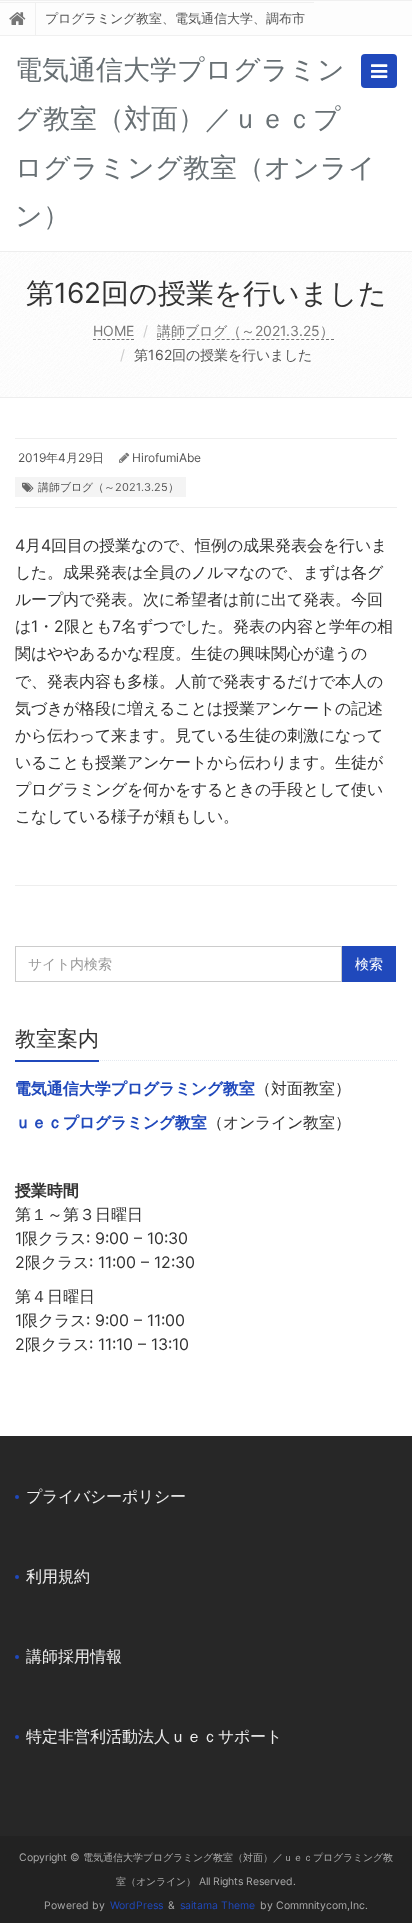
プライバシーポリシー (106, 1496)
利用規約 (58, 1576)
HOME (113, 330)
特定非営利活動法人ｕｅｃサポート (154, 1736)
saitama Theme (217, 1905)
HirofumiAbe (166, 457)
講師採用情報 (74, 1656)
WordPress (136, 1905)
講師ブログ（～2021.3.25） (245, 330)
